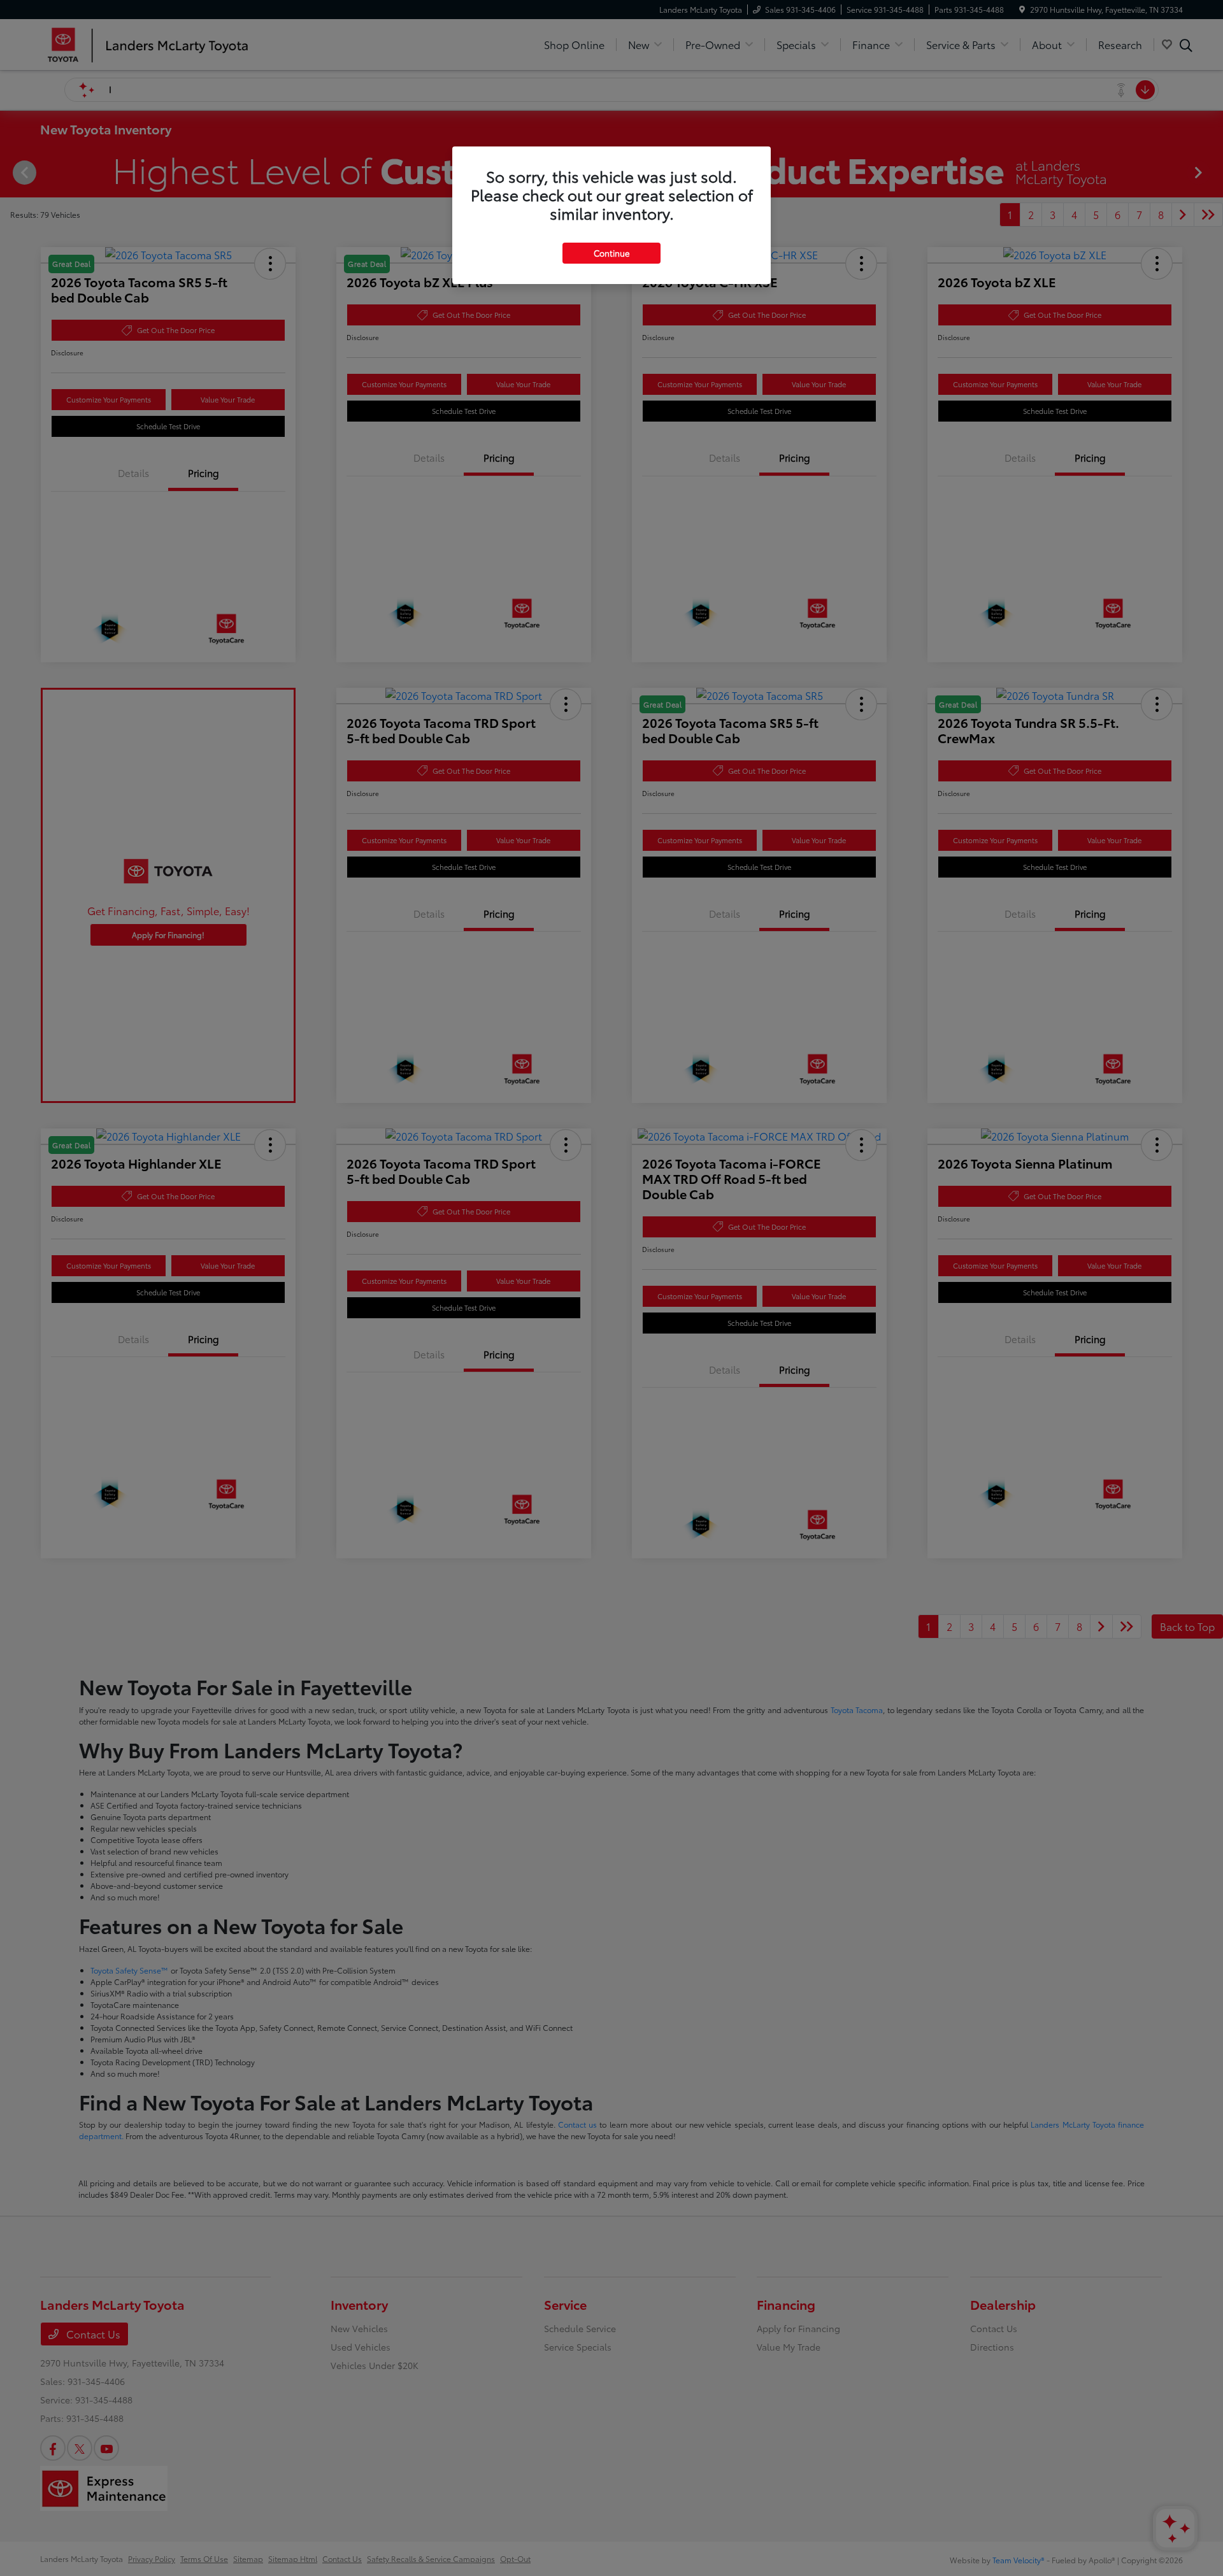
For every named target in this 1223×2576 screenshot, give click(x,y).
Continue (611, 253)
